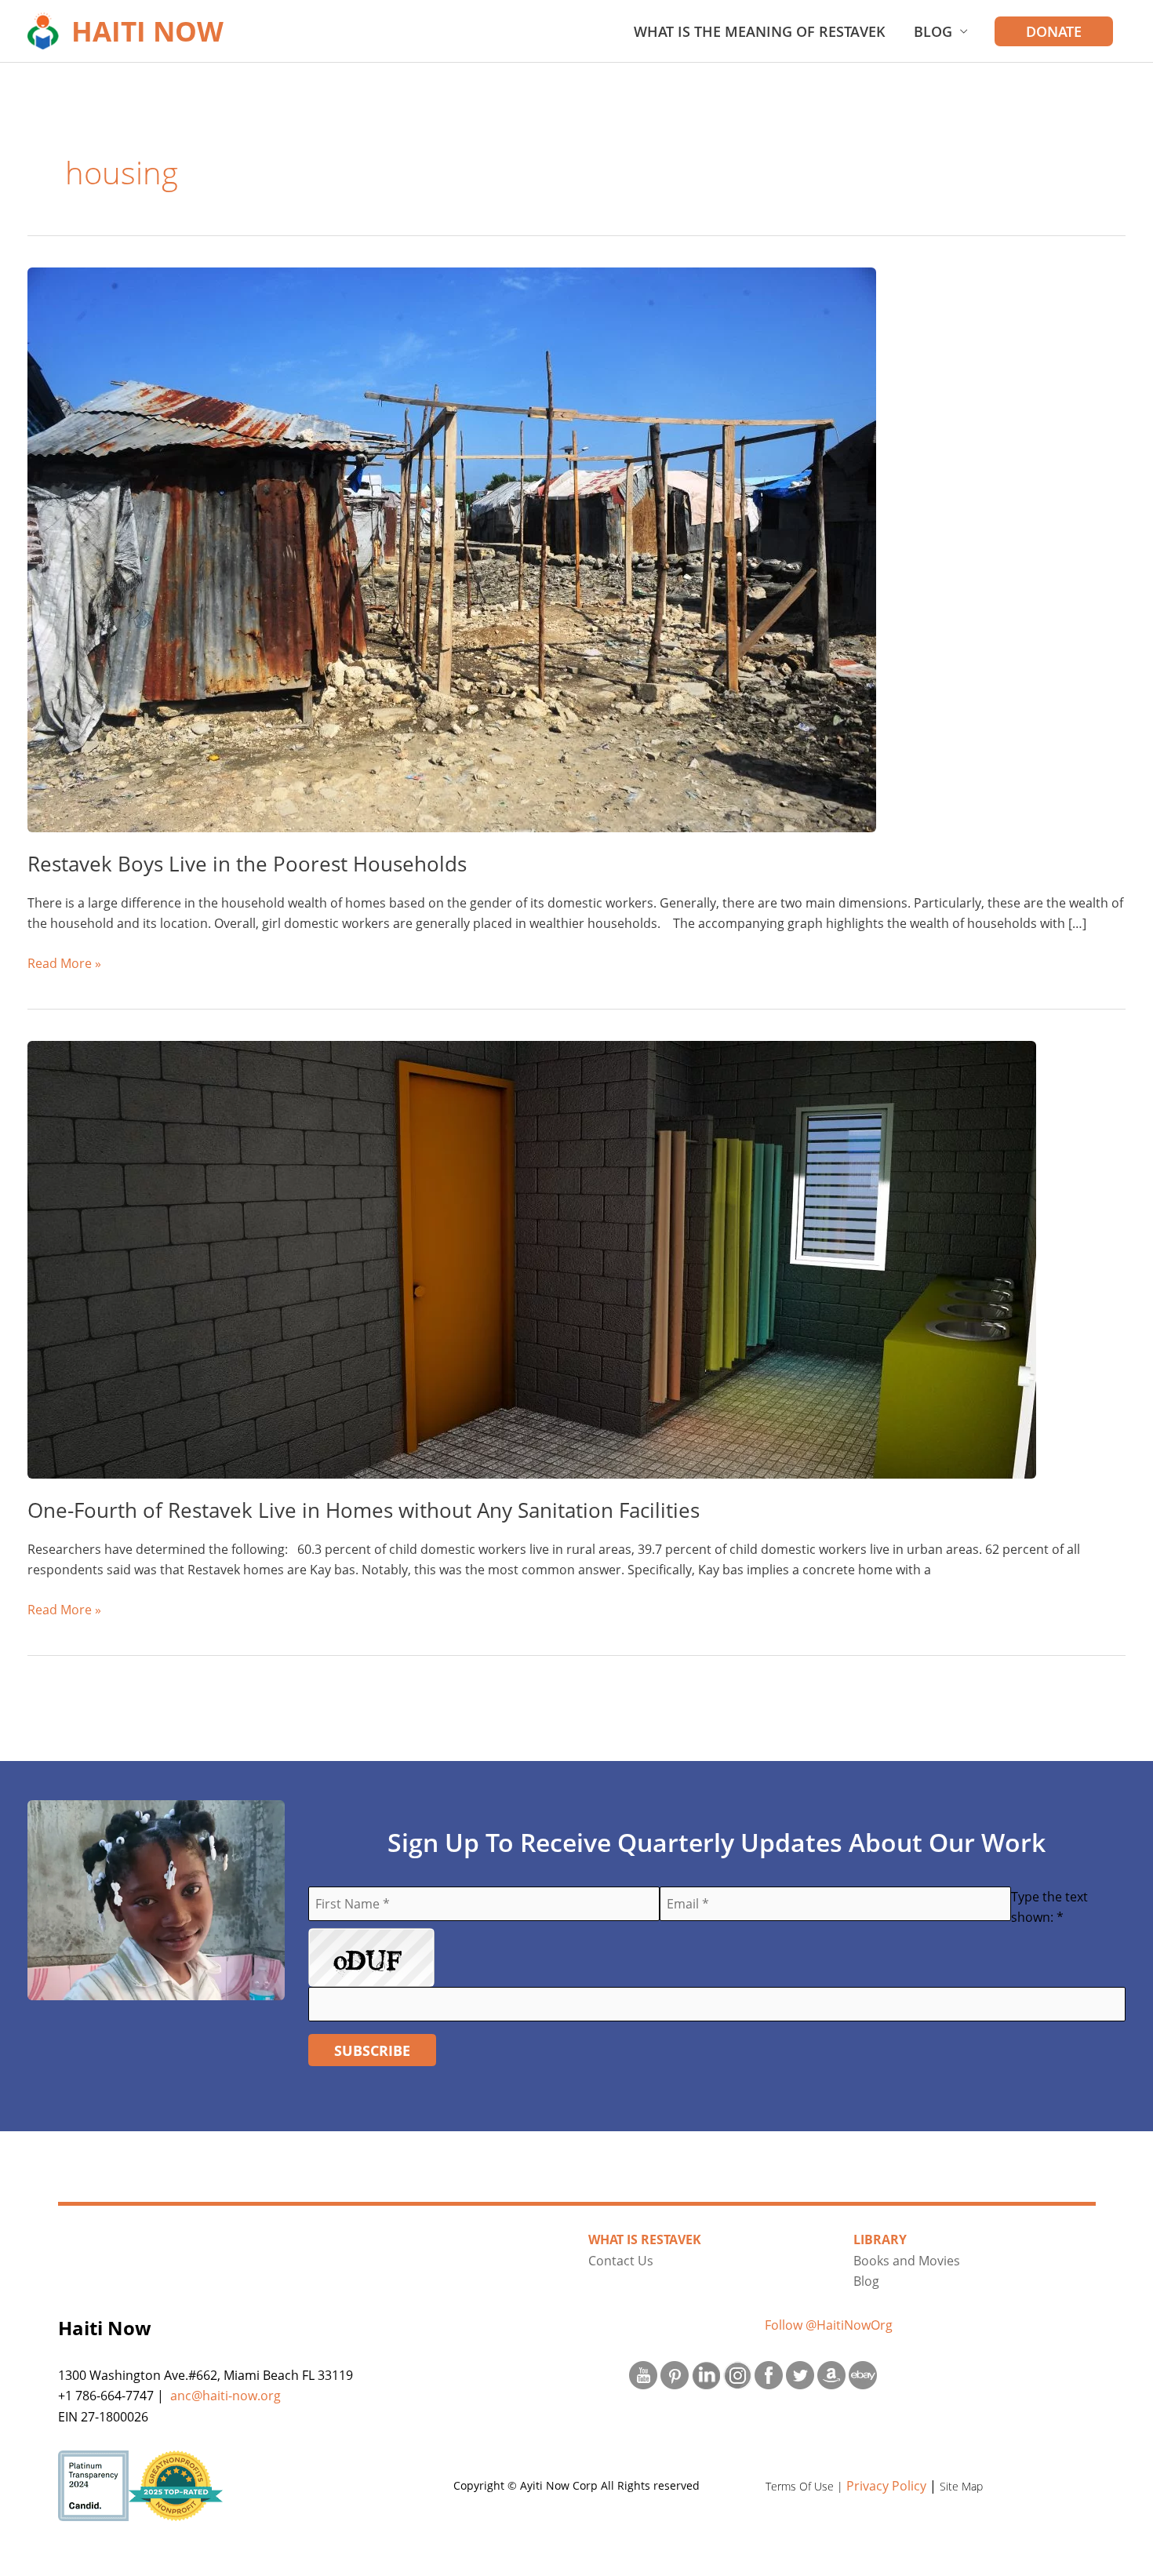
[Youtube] (643, 2374)
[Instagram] (737, 2374)
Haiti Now (147, 31)
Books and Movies (907, 2261)
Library (880, 2239)
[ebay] (863, 2374)
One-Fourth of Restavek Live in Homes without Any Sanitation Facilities (364, 1510)
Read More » (64, 964)
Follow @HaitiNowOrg (829, 2325)
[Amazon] (831, 2374)
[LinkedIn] (706, 2374)
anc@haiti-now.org (226, 2396)
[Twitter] (800, 2374)
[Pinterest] (675, 2374)
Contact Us (621, 2261)
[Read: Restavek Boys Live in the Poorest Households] (452, 548)
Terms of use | (806, 2486)
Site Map (961, 2486)
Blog (933, 31)
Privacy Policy (886, 2486)
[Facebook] (769, 2374)
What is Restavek (645, 2239)
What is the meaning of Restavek (760, 31)
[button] (1054, 31)
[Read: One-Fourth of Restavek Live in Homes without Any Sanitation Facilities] (532, 1258)
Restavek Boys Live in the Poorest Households (247, 864)
